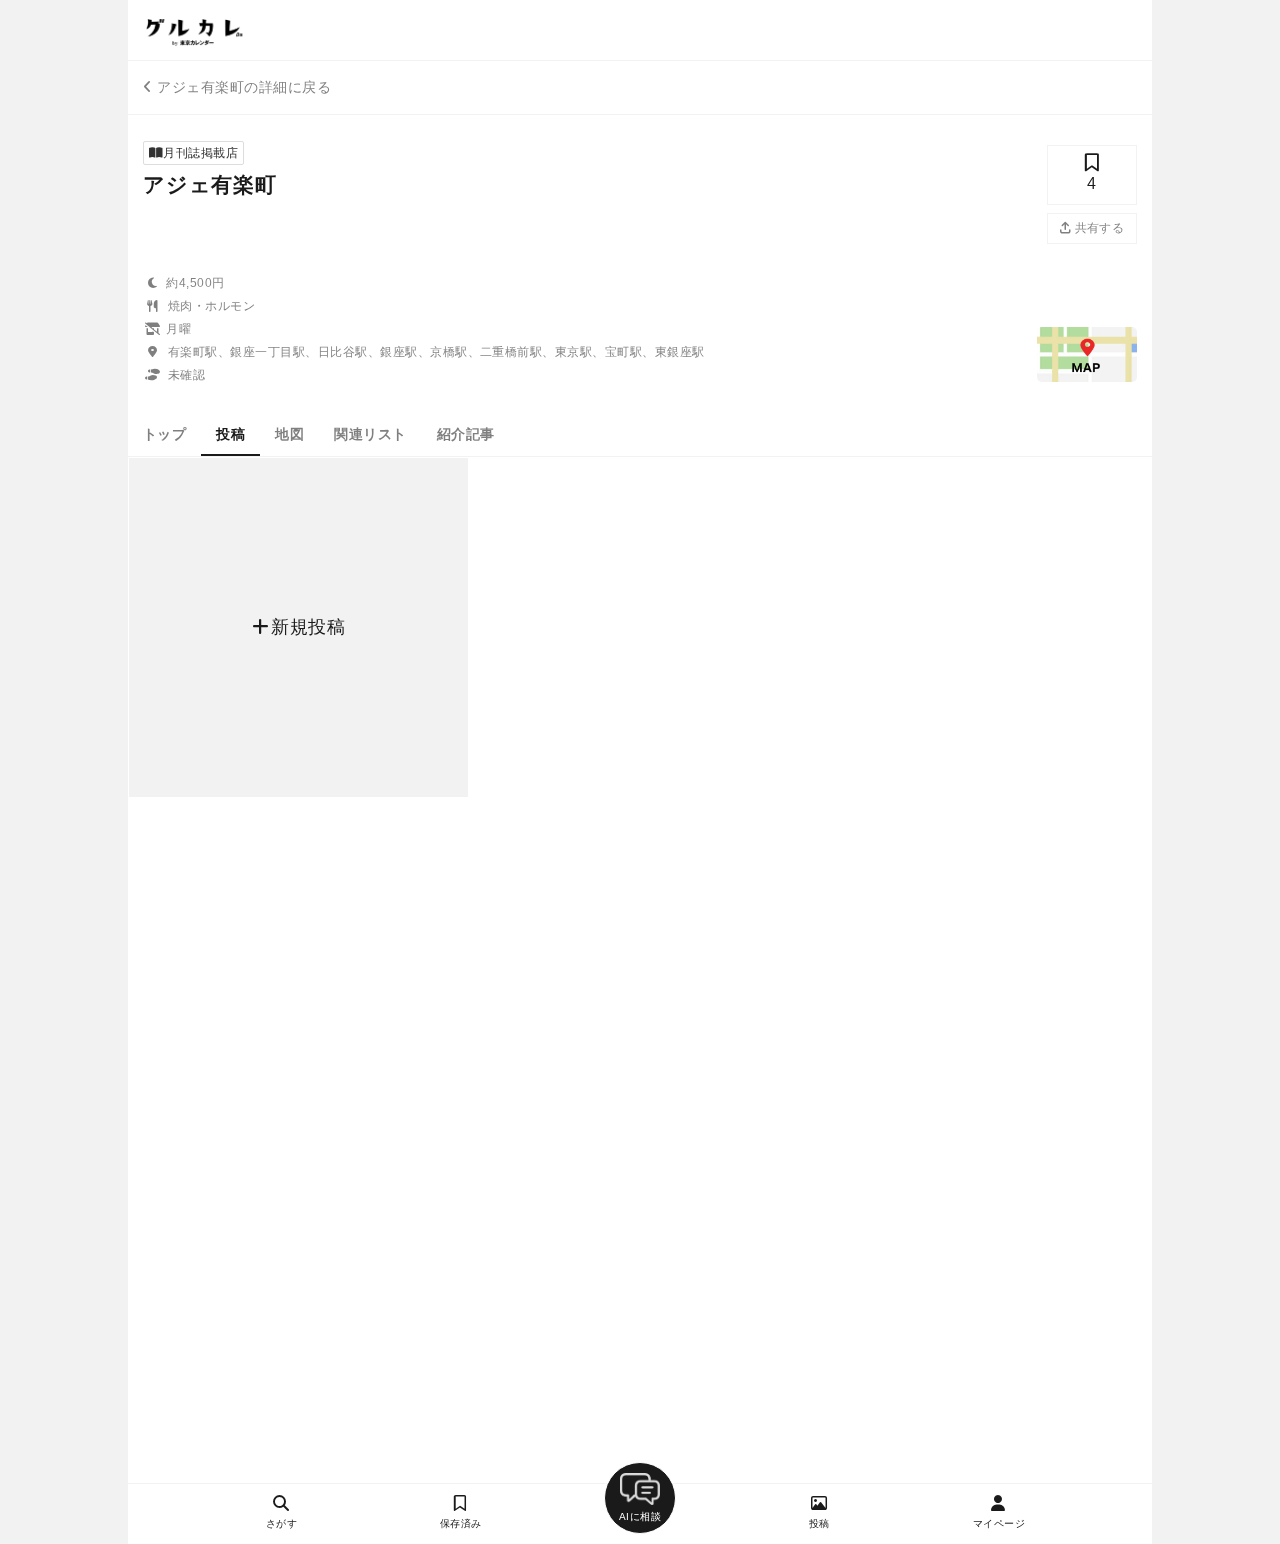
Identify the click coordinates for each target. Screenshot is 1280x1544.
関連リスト (370, 434)
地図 (289, 434)
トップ (164, 434)
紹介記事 (466, 434)
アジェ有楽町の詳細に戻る (244, 87)
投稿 (230, 434)
